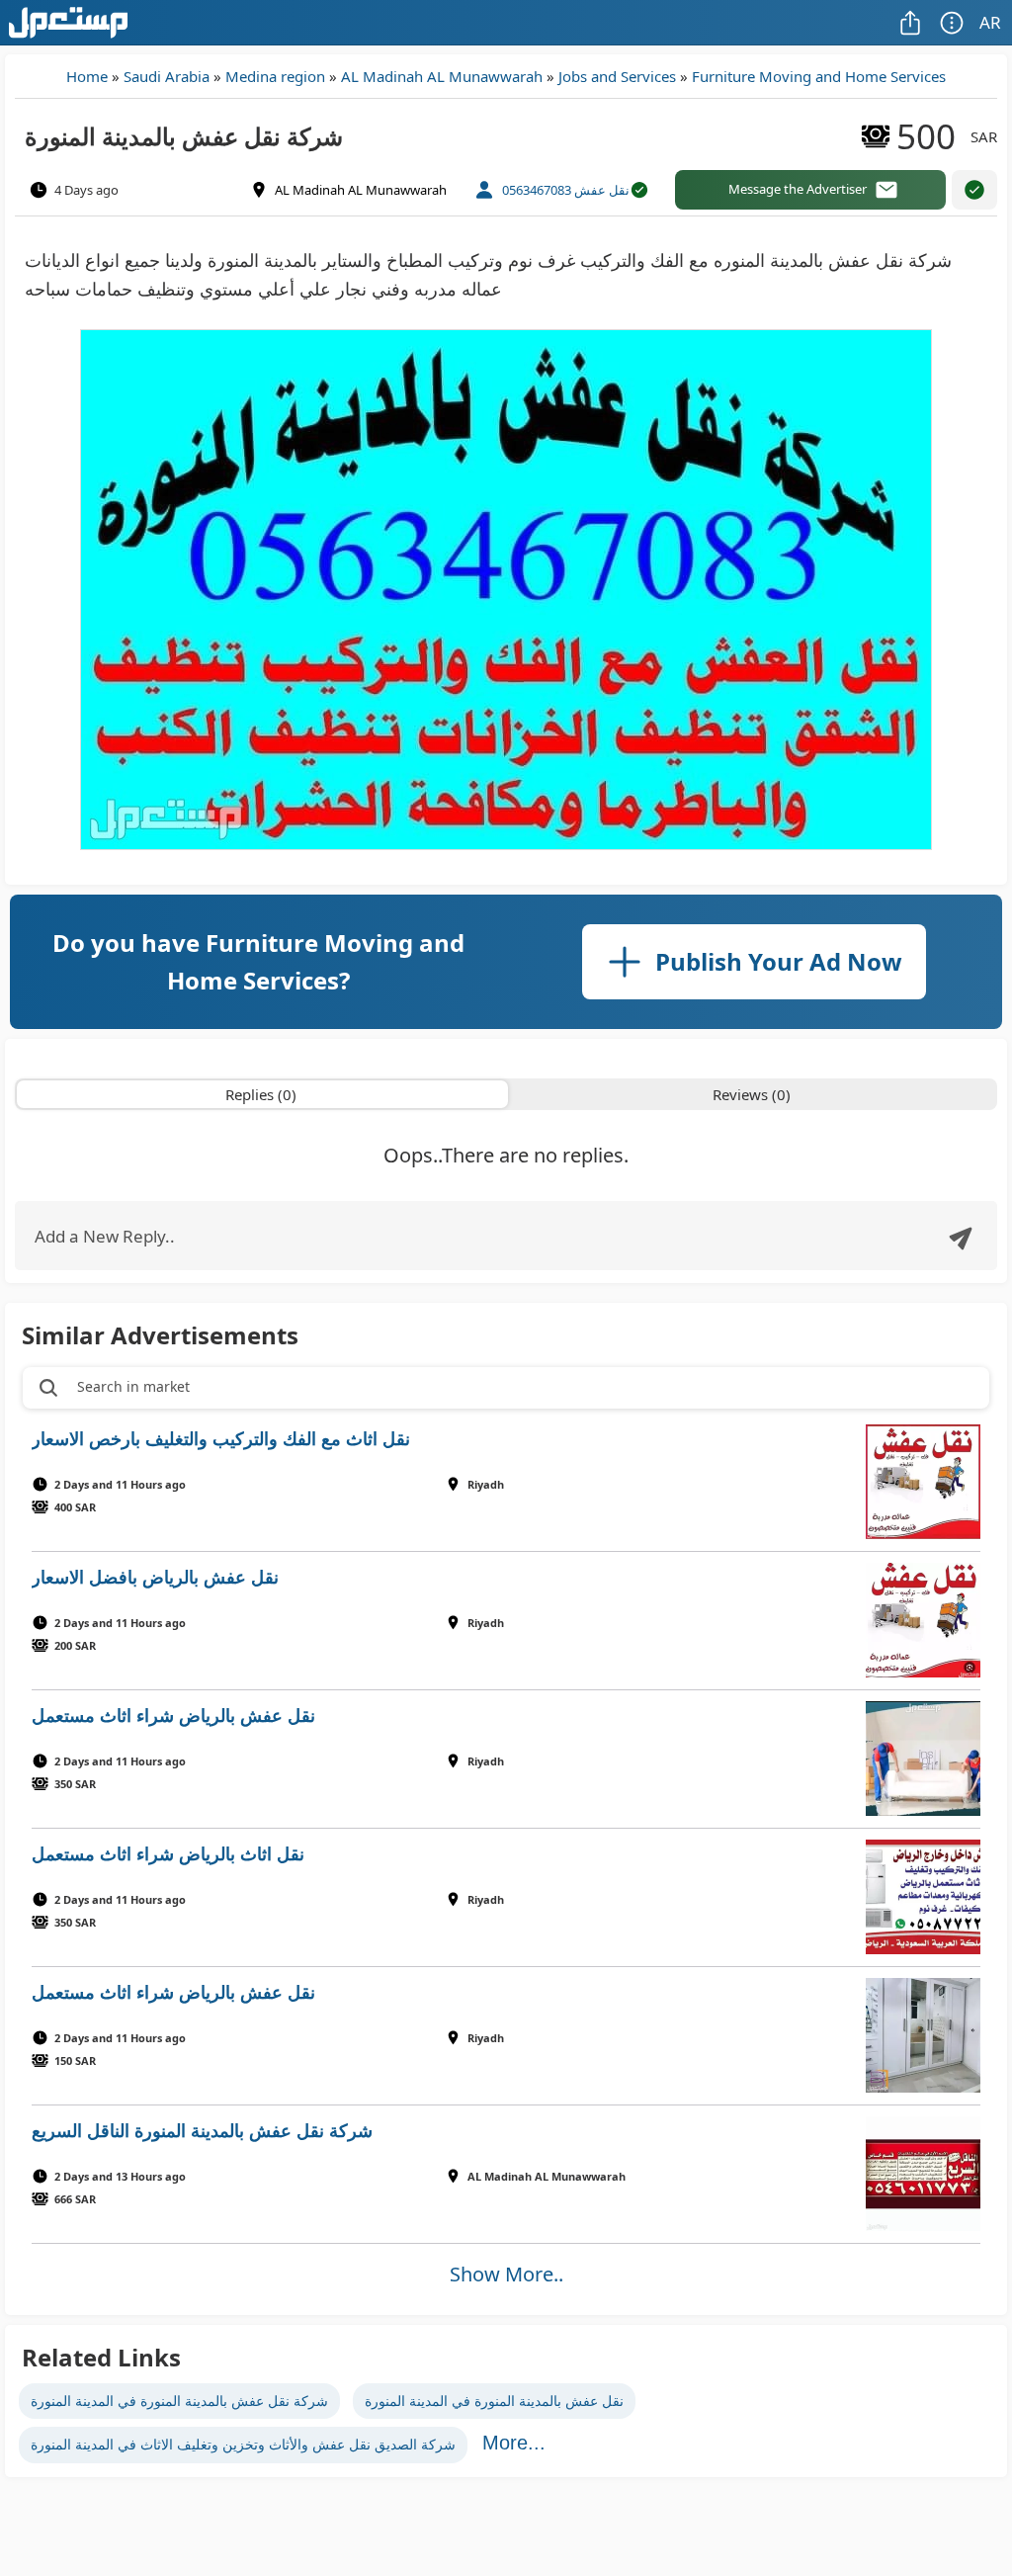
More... (514, 2443)
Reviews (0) (752, 1094)
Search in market (133, 1386)
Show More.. (506, 2274)
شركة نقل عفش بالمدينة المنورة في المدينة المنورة (179, 2401)
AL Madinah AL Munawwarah (442, 76)
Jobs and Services (617, 76)
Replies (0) (261, 1094)
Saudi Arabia (167, 76)
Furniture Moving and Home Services (819, 76)
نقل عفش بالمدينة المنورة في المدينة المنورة (494, 2401)
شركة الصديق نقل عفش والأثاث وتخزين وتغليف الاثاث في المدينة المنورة (243, 2444)
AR (990, 22)
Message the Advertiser (798, 189)
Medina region (275, 76)
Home (87, 76)
